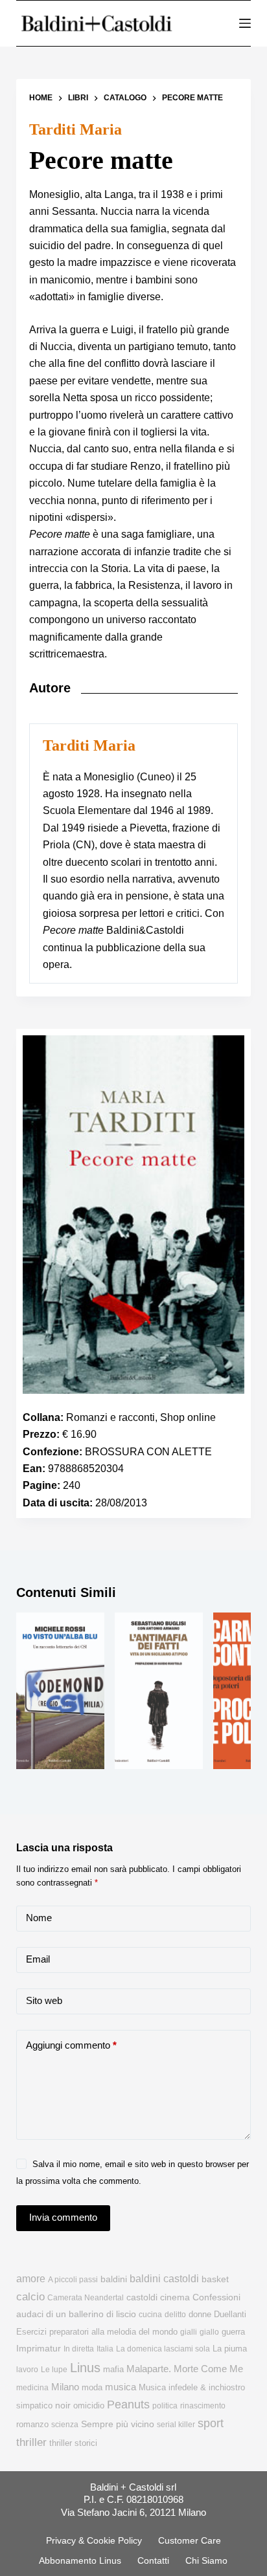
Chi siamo (206, 2560)
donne (200, 2314)
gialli (189, 2332)
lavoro (27, 2370)
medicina (32, 2388)
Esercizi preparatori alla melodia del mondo (97, 2332)
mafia (113, 2369)
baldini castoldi (164, 2278)
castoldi (142, 2297)
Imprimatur (39, 2348)
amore (31, 2279)
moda (92, 2387)
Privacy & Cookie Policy (94, 2540)
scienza (65, 2425)
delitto (175, 2315)
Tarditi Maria (75, 129)
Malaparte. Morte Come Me (185, 2369)
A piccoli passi (73, 2280)
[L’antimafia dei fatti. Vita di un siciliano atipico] (159, 1691)
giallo (209, 2332)
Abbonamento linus (80, 2560)
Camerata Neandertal (86, 2298)
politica (165, 2406)
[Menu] (245, 23)
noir (63, 2405)
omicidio (89, 2405)
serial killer (176, 2425)
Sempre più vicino (118, 2424)
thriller (31, 2442)
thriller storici (73, 2443)
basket (215, 2279)
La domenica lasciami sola (163, 2349)
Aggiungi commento (71, 2045)
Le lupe (54, 2370)
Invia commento (63, 2217)
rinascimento (203, 2406)
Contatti (153, 2560)
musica (121, 2387)
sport (211, 2423)
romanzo (32, 2424)
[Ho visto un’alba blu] (60, 1691)
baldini (114, 2279)
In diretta (79, 2349)
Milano (65, 2387)
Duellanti (230, 2314)
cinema (175, 2297)
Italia (105, 2349)
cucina (150, 2315)
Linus (85, 2368)
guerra (233, 2332)
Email (38, 1959)
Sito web (44, 2000)
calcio (30, 2296)
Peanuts (128, 2405)
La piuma (230, 2349)
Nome (39, 1918)
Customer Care (190, 2540)
